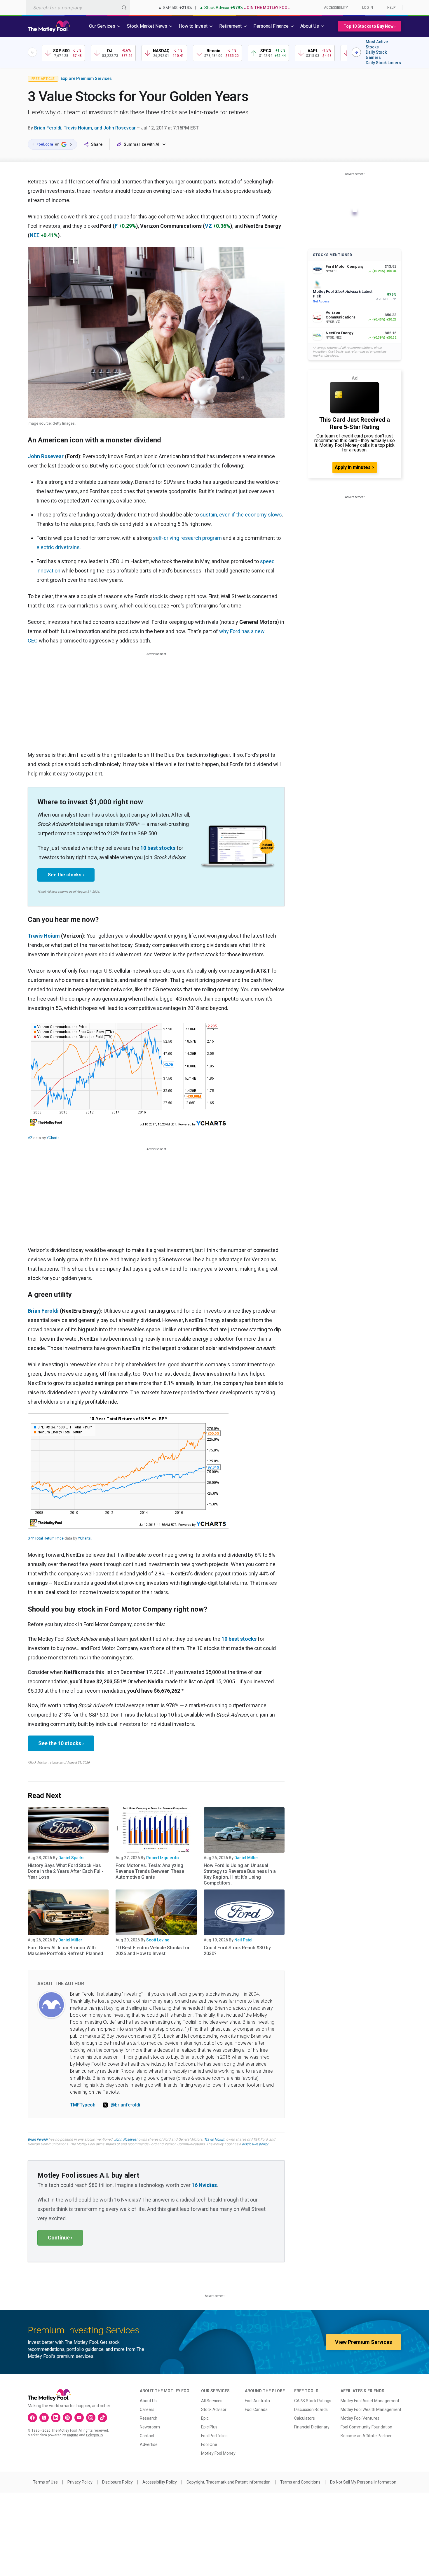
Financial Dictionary (312, 2427)
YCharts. (54, 1138)
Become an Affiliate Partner (366, 2436)
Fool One (209, 2444)
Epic (205, 2418)
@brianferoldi (125, 2105)
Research (149, 2418)
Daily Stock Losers (383, 63)
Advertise (149, 2444)
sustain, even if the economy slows (241, 515)
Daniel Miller (246, 1858)
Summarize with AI (142, 144)
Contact (147, 2436)
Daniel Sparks (71, 1858)
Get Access (321, 301)
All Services (212, 2401)
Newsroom (150, 2427)
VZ (208, 226)
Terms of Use (45, 2482)
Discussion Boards (311, 2409)
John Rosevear (126, 2139)
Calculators (305, 2418)
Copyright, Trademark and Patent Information (229, 2482)
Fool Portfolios (214, 2436)
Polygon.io (94, 2435)
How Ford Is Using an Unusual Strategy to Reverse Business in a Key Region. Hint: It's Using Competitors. (240, 1874)
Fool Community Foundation (366, 2427)
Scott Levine (158, 1940)
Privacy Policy (80, 2482)
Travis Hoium (44, 936)
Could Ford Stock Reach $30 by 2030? (237, 1951)
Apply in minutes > (355, 467)
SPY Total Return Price (46, 1538)
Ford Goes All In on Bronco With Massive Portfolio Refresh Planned (65, 1951)
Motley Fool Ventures (360, 2418)
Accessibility (336, 8)
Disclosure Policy (117, 2482)
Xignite (73, 2435)
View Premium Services (363, 2342)
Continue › (60, 2238)
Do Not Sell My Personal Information (363, 2482)
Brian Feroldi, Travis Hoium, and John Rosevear (85, 128)
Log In (368, 8)
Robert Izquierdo (163, 1858)
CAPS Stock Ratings (313, 2401)
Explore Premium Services (86, 78)
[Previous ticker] (32, 52)
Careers (147, 2409)
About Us (148, 2401)
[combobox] (78, 7)
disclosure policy (255, 2144)
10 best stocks (158, 848)
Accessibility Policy (160, 2482)
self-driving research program (187, 538)
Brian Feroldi (43, 1311)
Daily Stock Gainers (376, 55)
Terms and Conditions (300, 2482)
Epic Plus (209, 2427)
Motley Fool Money (218, 2453)
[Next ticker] (356, 52)
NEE (35, 235)
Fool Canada (256, 2409)
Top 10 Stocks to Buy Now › (369, 26)
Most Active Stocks (377, 44)
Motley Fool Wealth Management (371, 2409)
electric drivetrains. (59, 547)
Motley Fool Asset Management (370, 2401)
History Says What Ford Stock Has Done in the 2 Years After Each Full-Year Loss (66, 1871)
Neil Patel (243, 1940)
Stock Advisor (214, 2409)
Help (391, 8)
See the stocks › (66, 875)
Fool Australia (257, 2401)
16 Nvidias (204, 2185)
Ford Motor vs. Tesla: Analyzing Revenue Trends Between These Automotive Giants (150, 1871)
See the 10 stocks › (61, 1743)
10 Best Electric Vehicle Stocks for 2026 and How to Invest (153, 1951)
